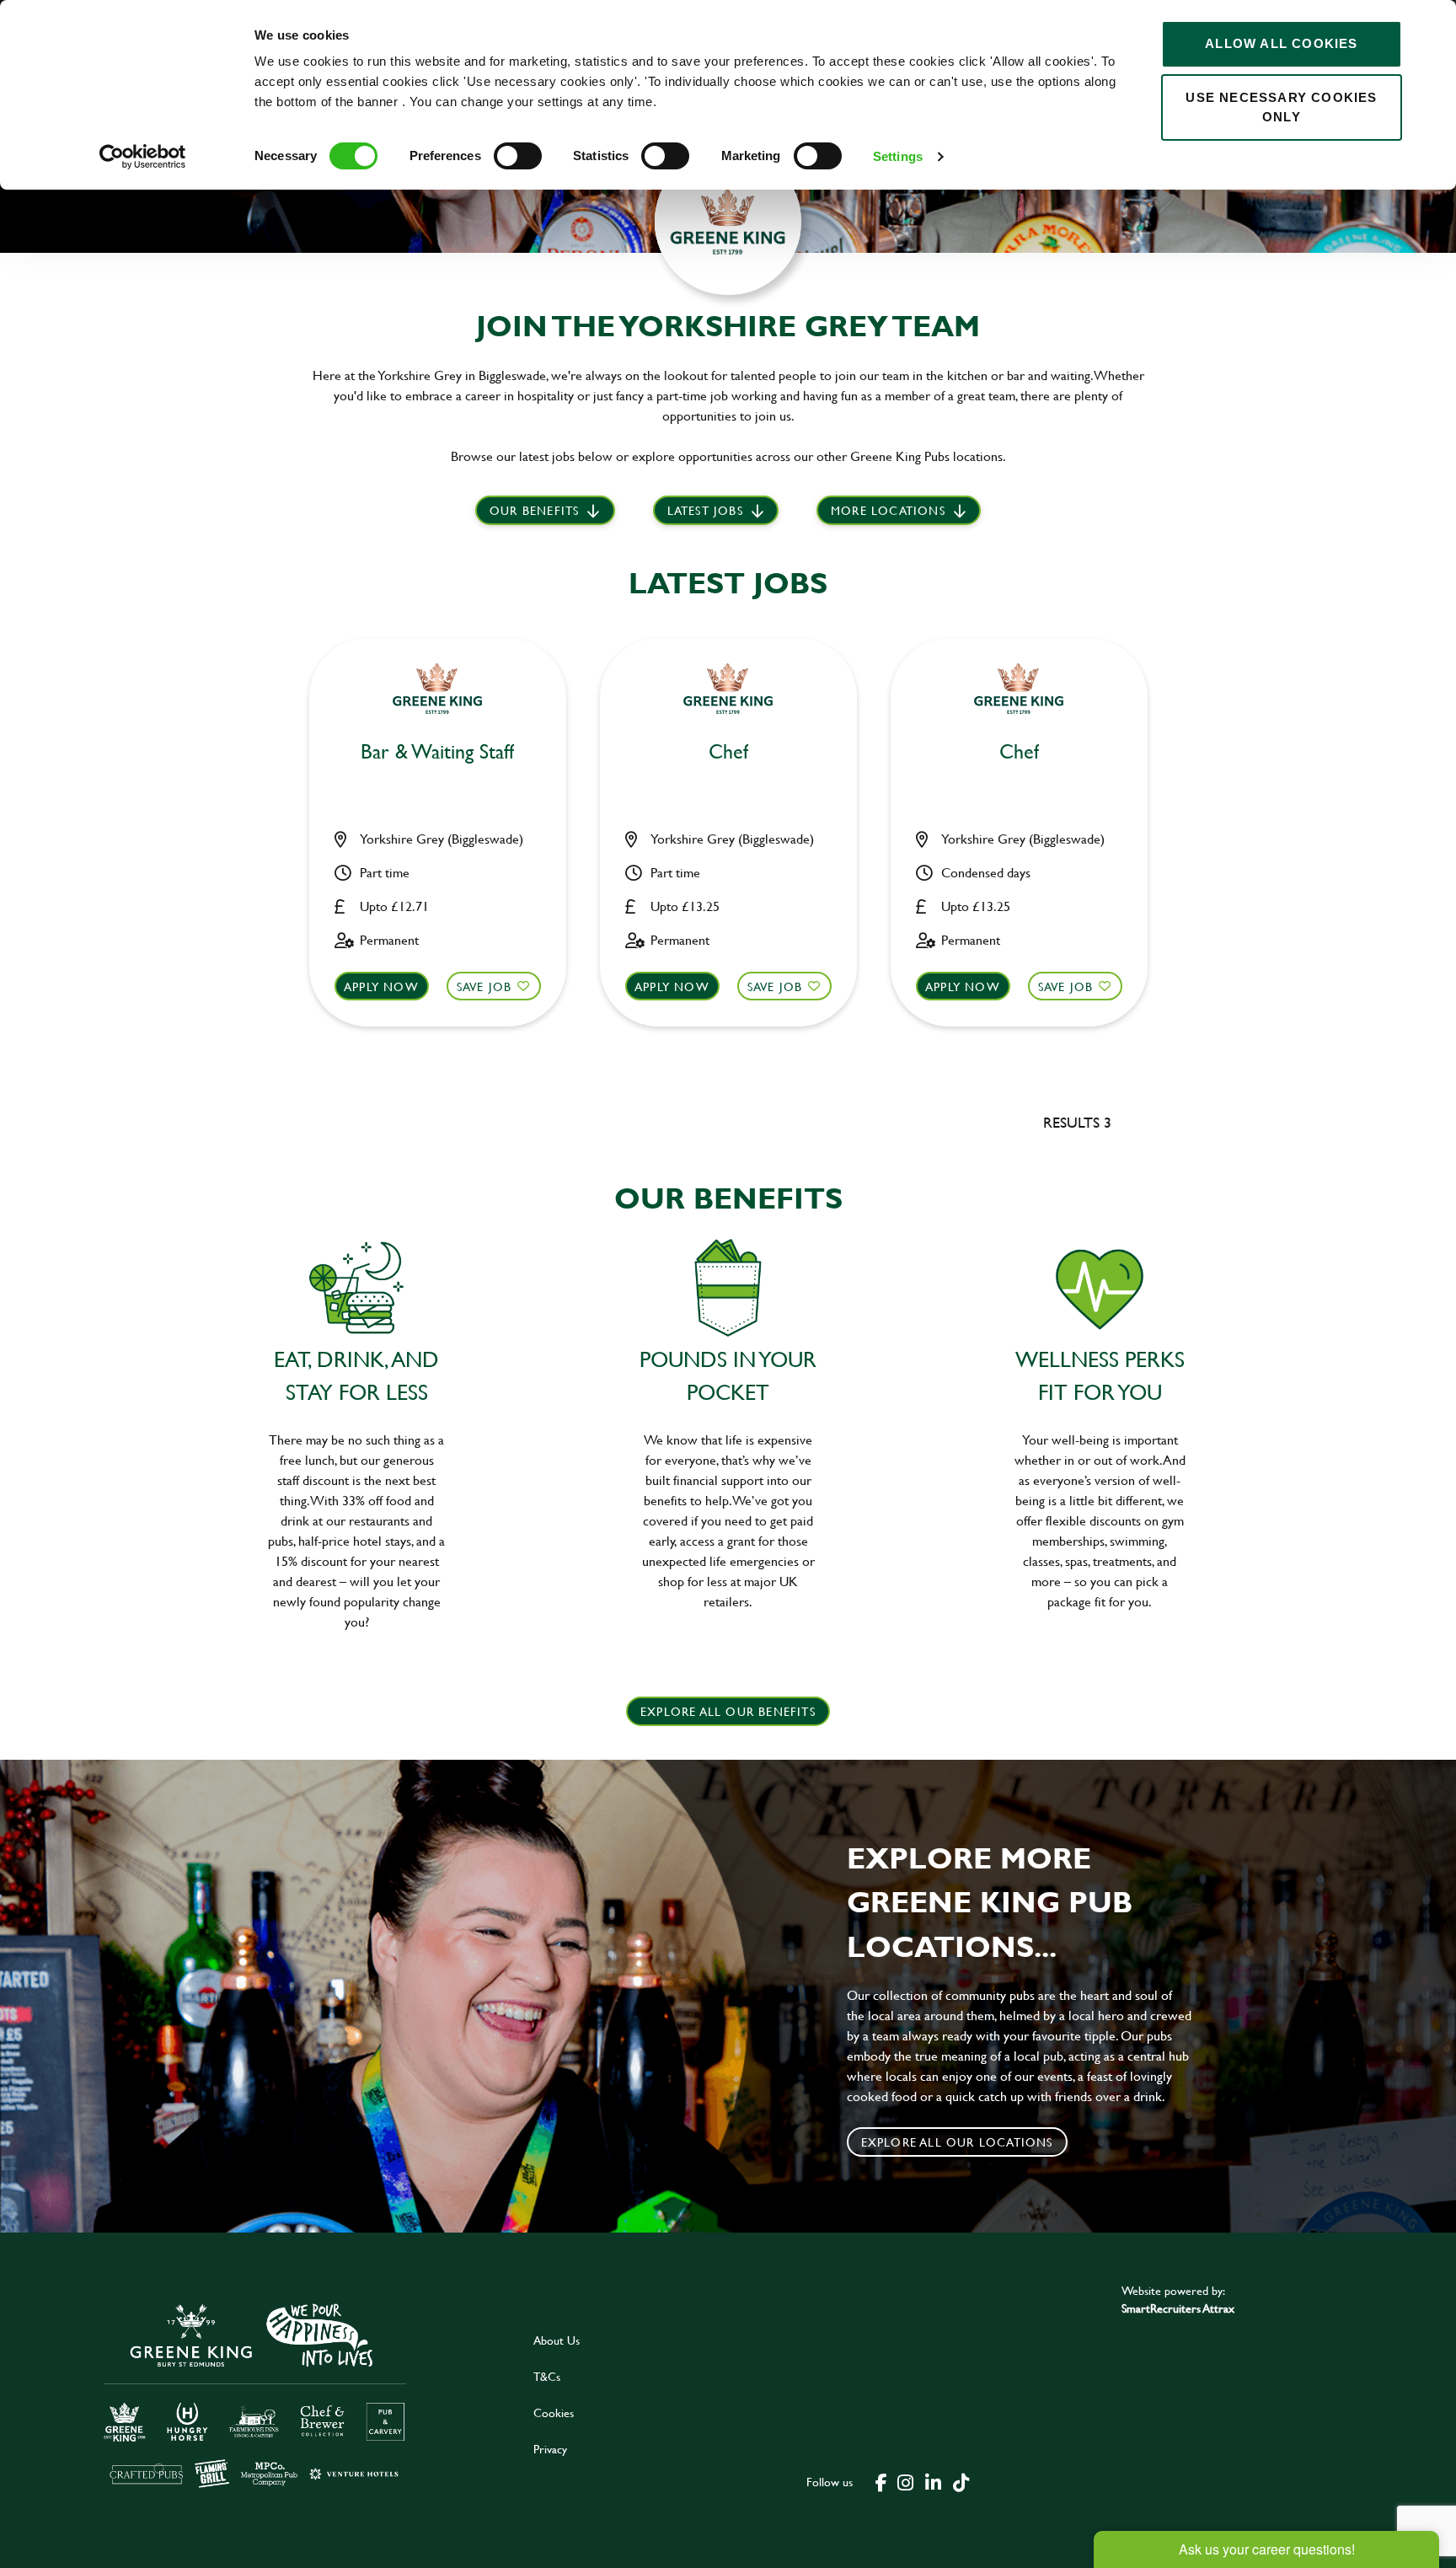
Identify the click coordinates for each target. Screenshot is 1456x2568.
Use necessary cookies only (1281, 107)
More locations (888, 510)
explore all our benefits (728, 1711)
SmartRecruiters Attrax (1178, 2308)
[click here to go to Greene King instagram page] (905, 2481)
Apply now (381, 986)
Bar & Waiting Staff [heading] (437, 752)
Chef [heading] (728, 752)
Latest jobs (705, 510)
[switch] (518, 156)
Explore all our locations (957, 2142)
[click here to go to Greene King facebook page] (881, 2481)
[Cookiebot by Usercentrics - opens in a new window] (143, 157)
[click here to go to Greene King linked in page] (933, 2481)
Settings (898, 156)
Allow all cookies (1281, 43)
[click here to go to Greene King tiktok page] (961, 2481)
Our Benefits (534, 510)
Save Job (484, 986)
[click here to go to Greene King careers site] (255, 2394)
